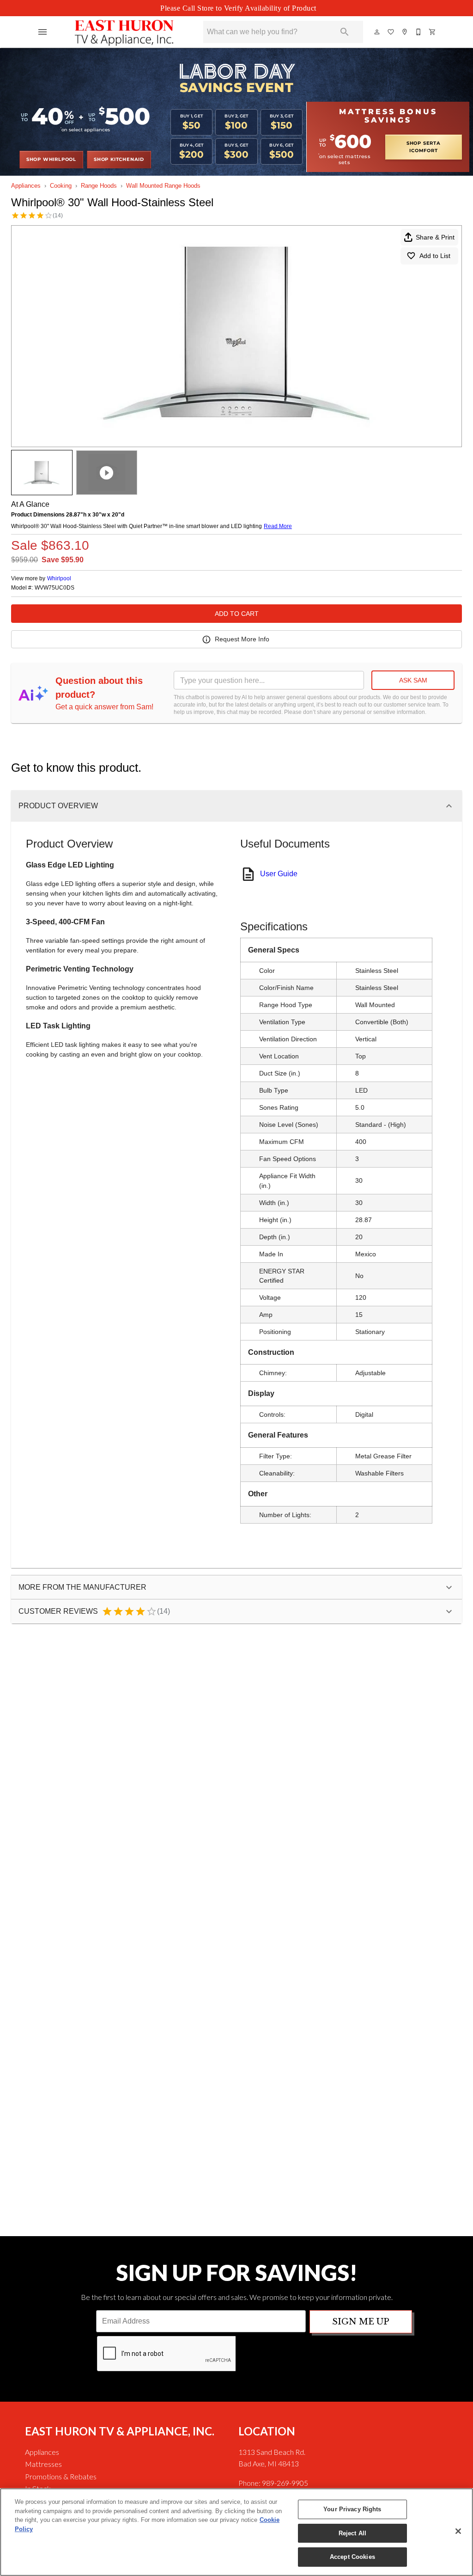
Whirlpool (59, 578)
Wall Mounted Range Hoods (163, 186)
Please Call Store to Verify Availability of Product (238, 8)
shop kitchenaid (119, 160)
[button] (42, 32)
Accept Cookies (352, 2557)
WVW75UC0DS (55, 588)
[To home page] (124, 32)
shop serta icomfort (424, 147)
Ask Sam (413, 680)
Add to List (435, 256)
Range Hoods (99, 186)
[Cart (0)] (433, 32)
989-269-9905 (285, 2483)
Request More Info (242, 639)
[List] (391, 32)
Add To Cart (237, 614)
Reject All (352, 2533)
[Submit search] (345, 32)
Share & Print (435, 237)
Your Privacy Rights (352, 2509)
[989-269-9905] (419, 32)
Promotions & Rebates (61, 2476)
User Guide (279, 874)
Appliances (26, 186)
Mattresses (43, 2464)
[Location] (405, 32)
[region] (236, 2532)
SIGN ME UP (361, 2322)
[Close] (458, 2531)
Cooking (61, 186)
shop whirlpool (51, 160)
